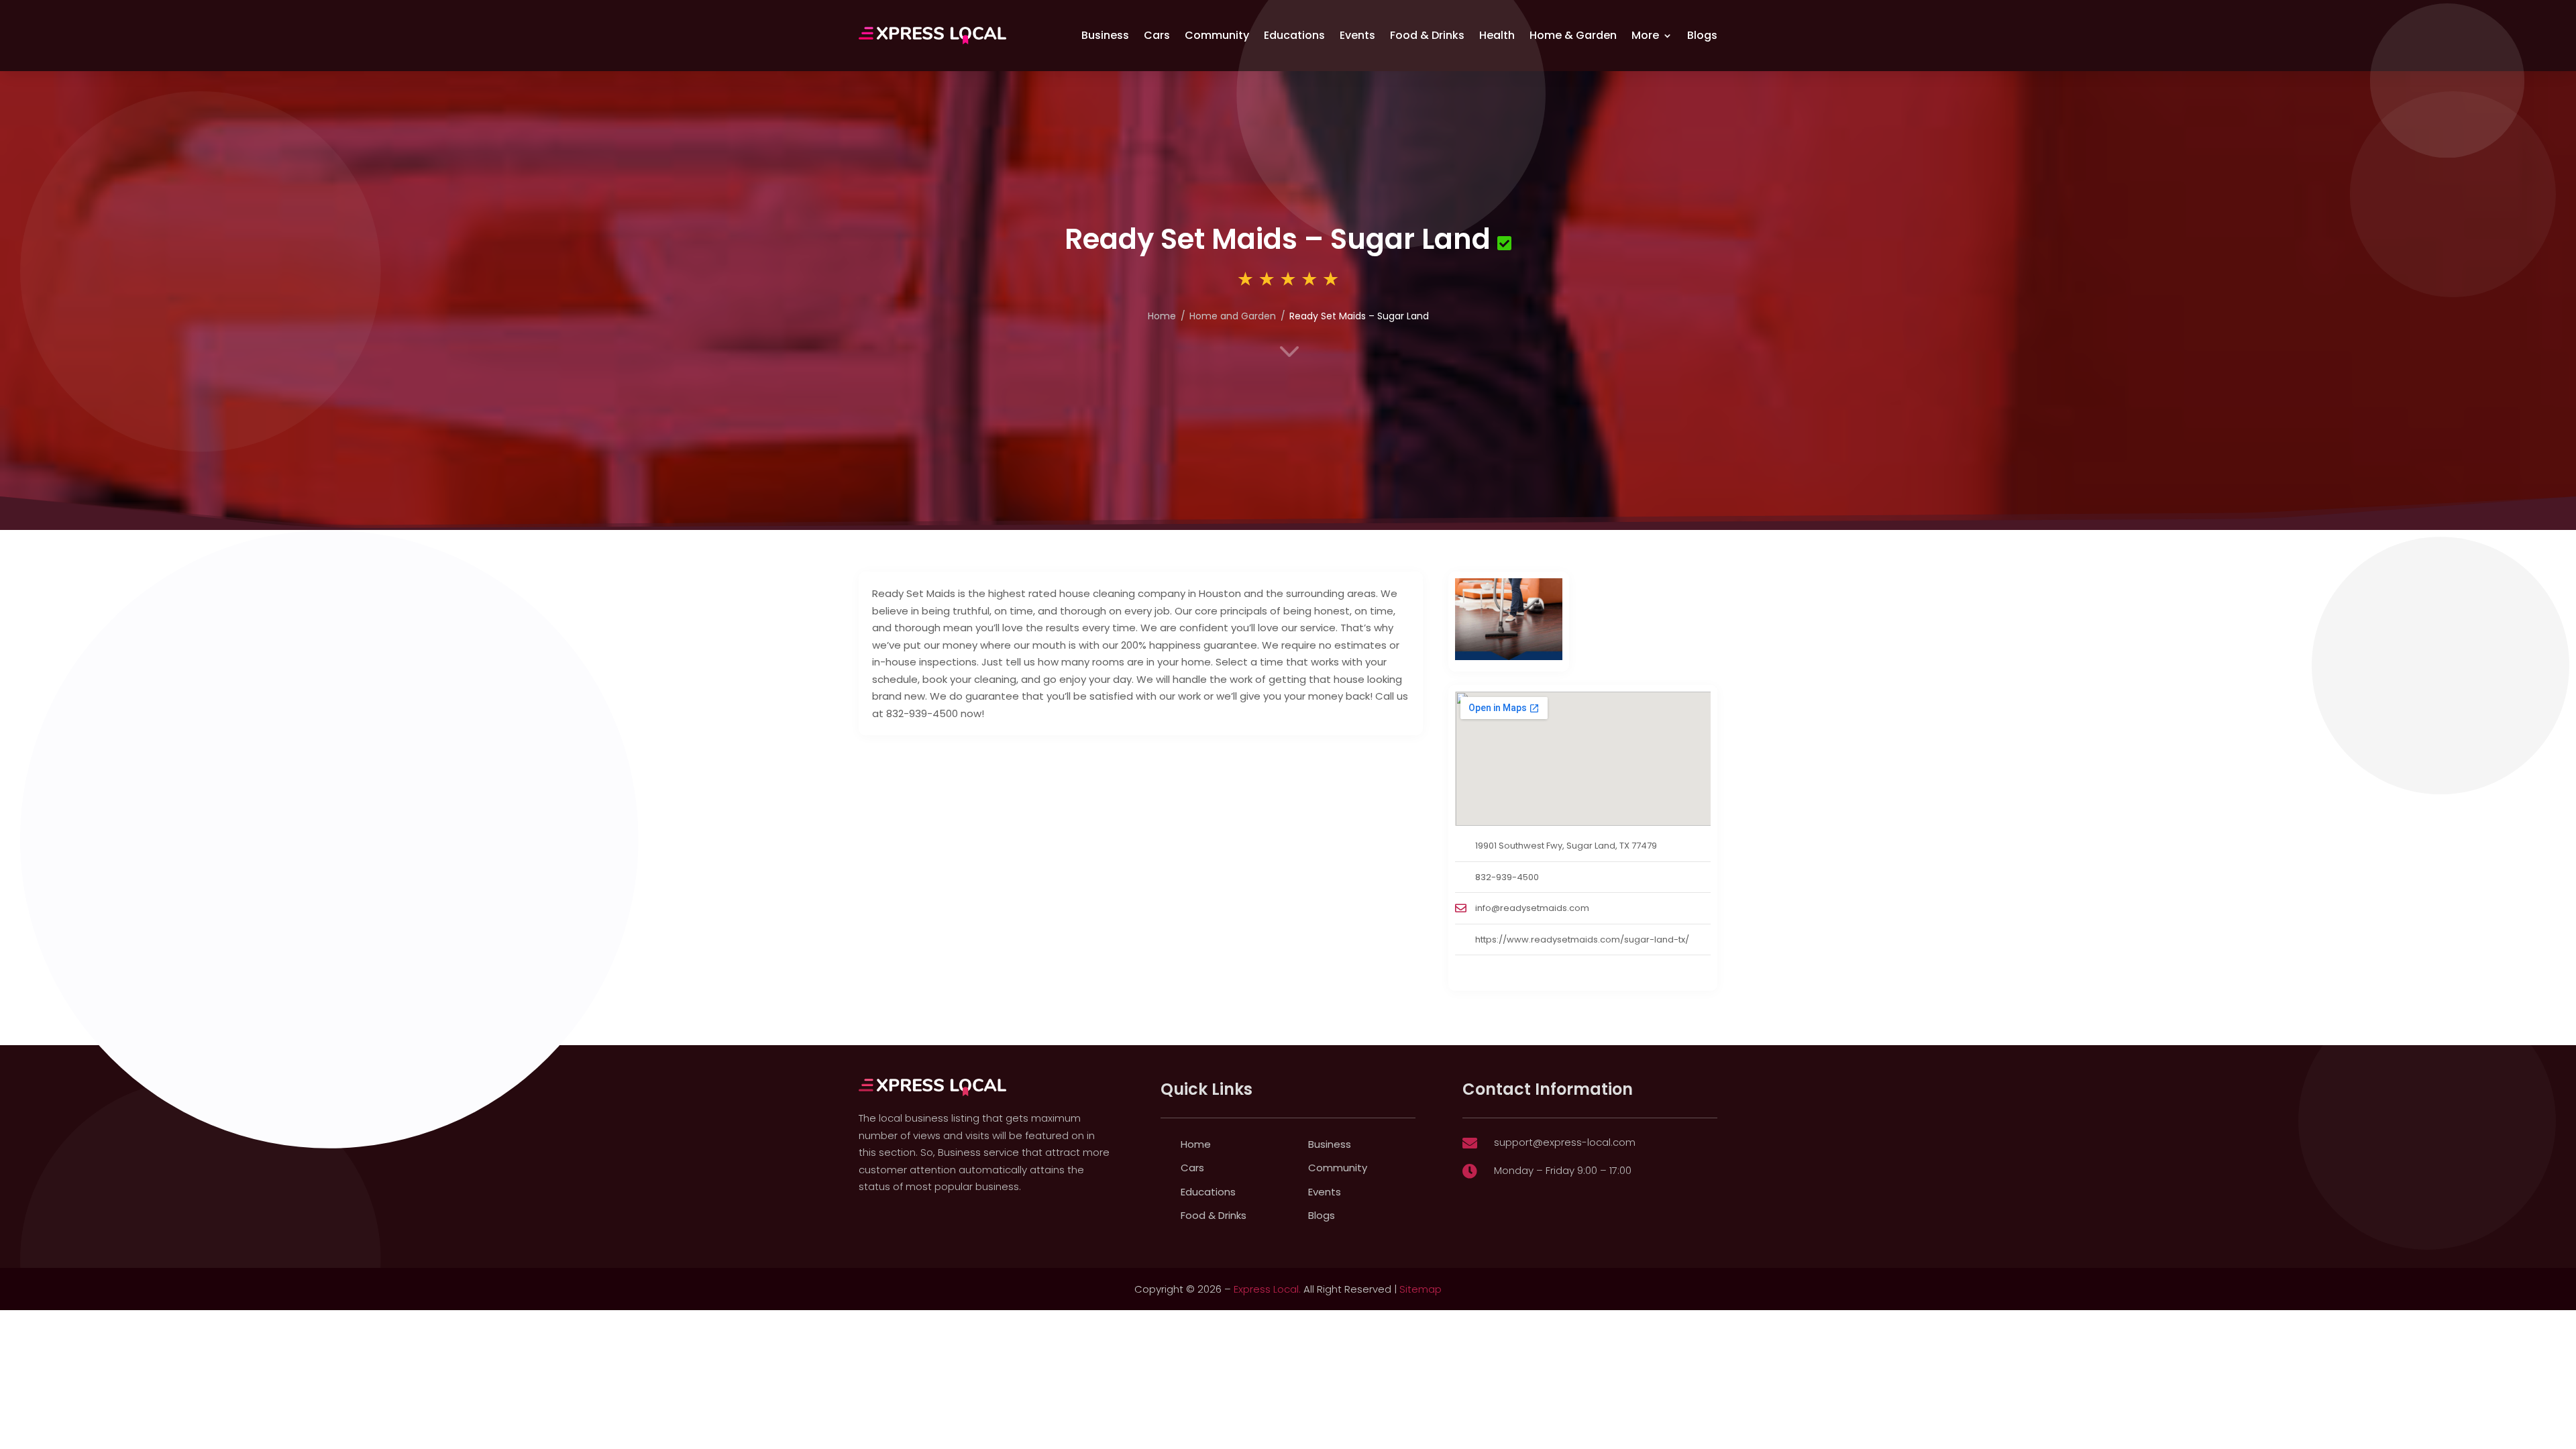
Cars (1157, 35)
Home (1162, 316)
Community (1217, 35)
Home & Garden (1573, 35)
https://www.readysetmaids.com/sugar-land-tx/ (1582, 940)
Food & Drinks (1427, 35)
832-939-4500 (1507, 877)
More (1645, 35)
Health (1497, 35)
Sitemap (1420, 1289)
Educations (1294, 35)
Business (1105, 35)
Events (1357, 35)
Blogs (1702, 35)
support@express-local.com (1565, 1142)
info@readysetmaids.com (1532, 908)
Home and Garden (1233, 316)
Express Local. (1267, 1289)
